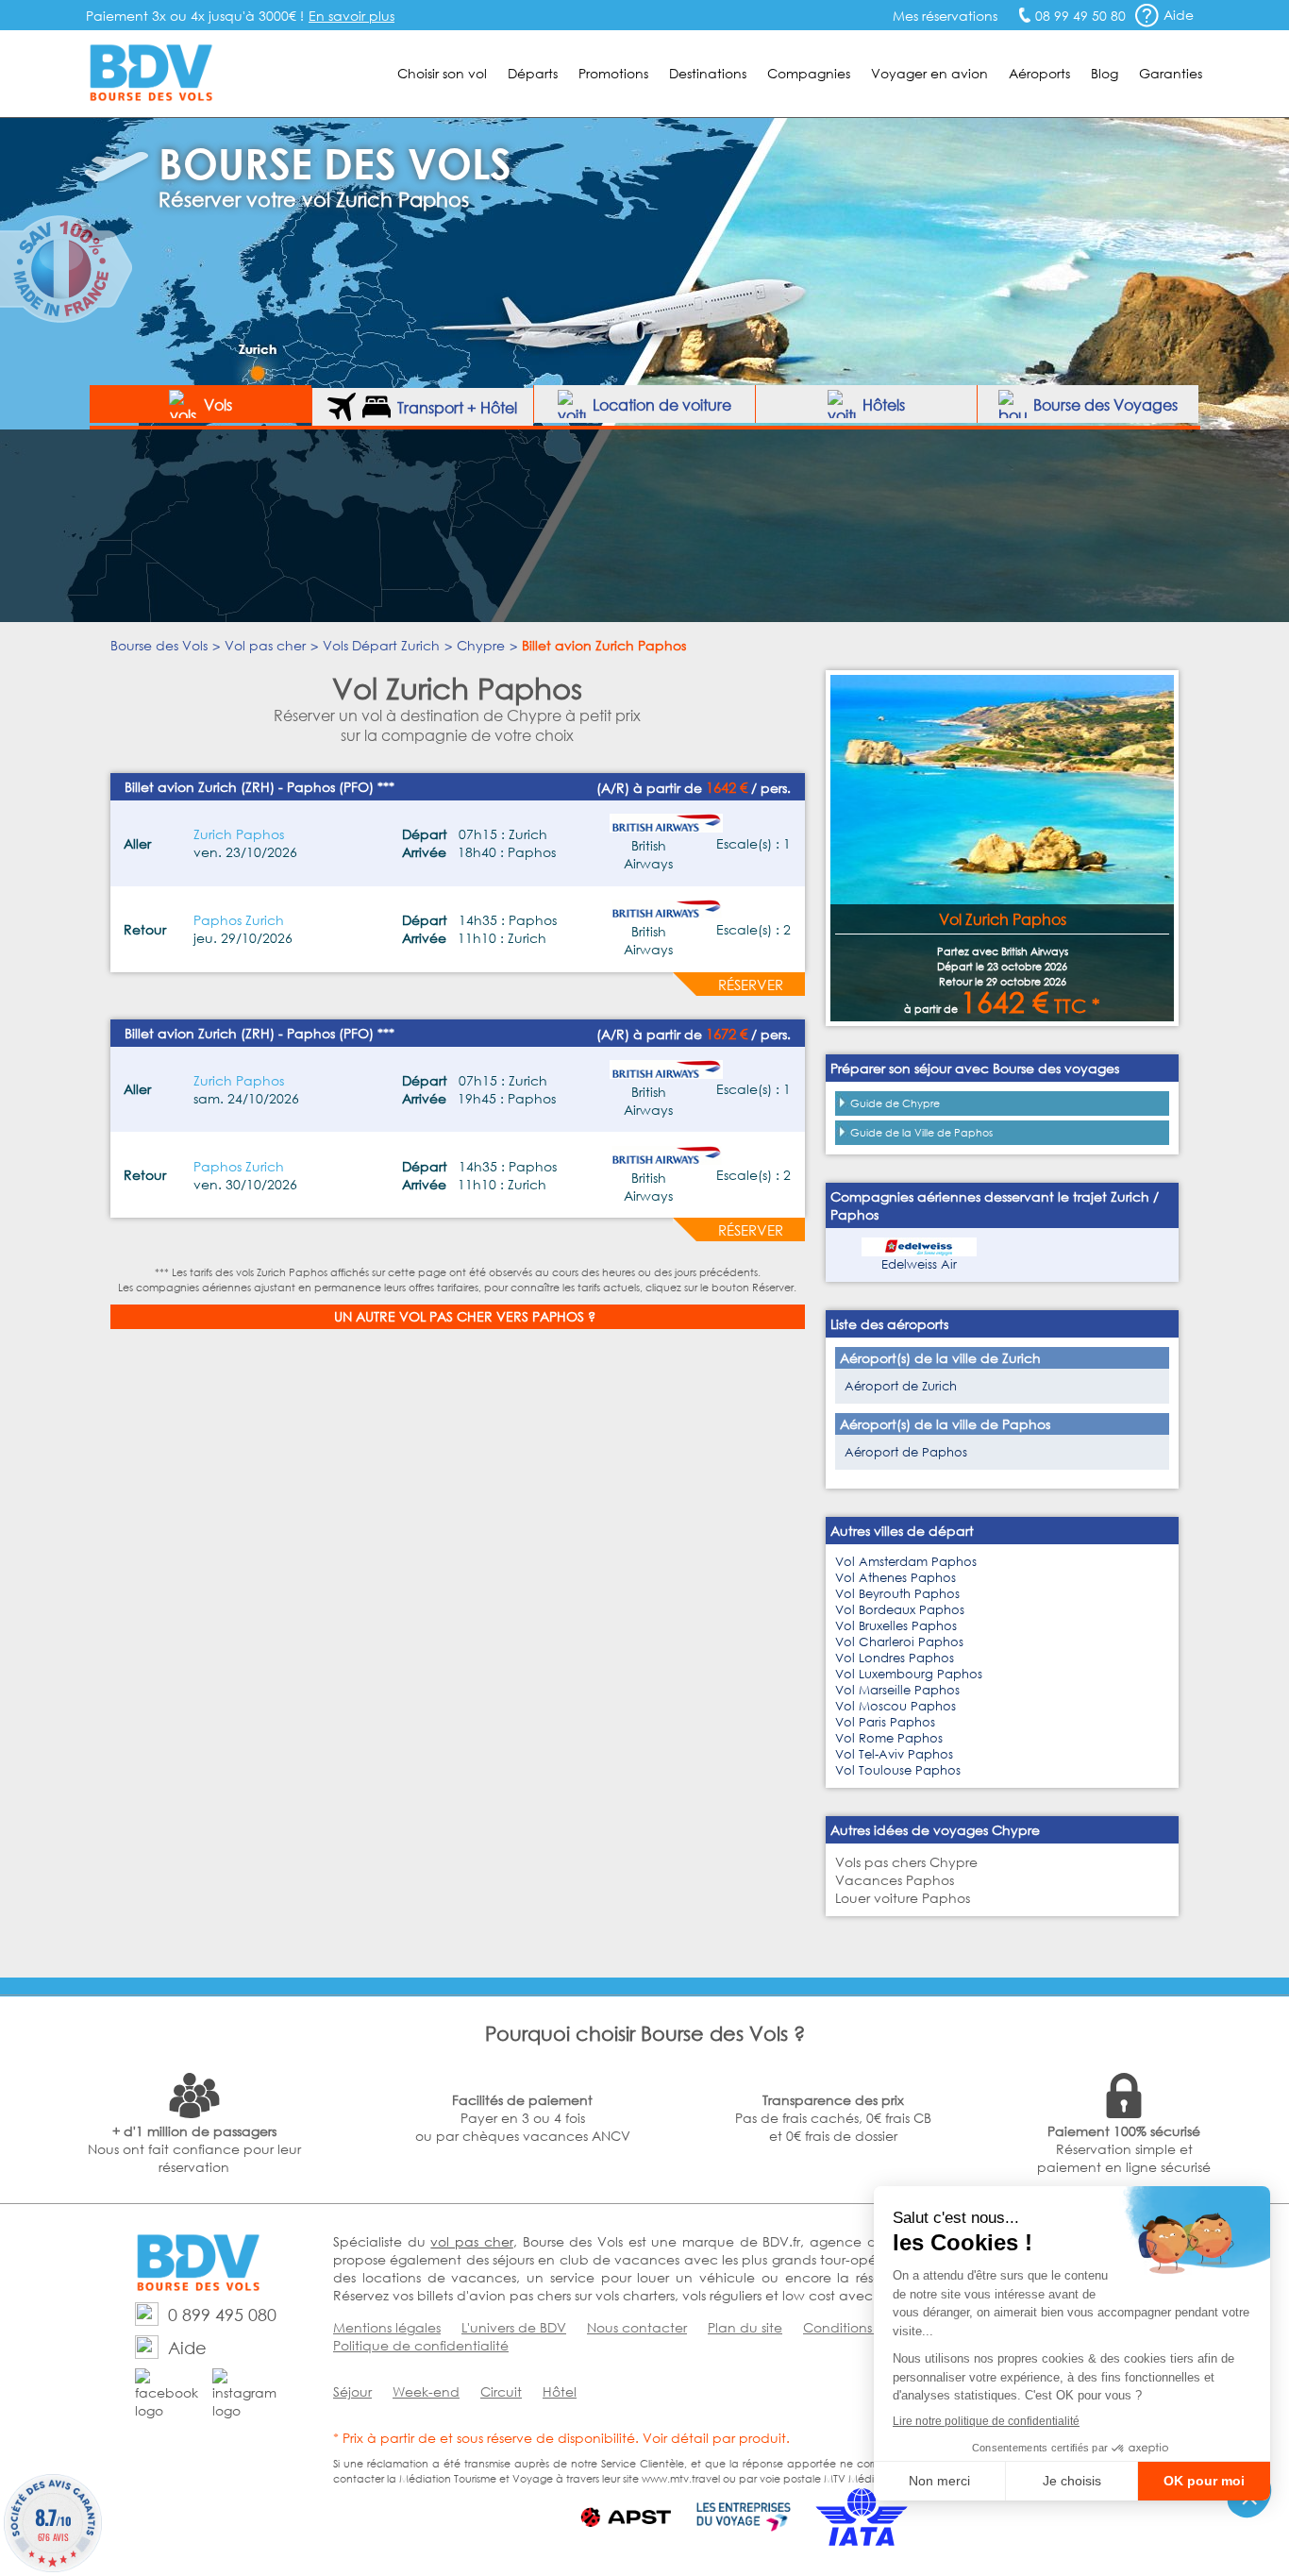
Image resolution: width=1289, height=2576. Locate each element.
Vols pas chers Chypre (906, 1862)
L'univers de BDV (514, 2327)
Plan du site (745, 2327)
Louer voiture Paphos (903, 1898)
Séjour (352, 2391)
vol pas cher (471, 2241)
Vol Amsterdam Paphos (906, 1562)
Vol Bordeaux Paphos (900, 1610)
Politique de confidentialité (421, 2345)
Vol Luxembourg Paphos (909, 1674)
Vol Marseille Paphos (897, 1690)
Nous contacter (637, 2327)
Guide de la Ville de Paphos (921, 1133)
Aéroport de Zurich (901, 1386)
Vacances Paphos (895, 1880)
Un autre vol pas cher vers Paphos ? (465, 1316)
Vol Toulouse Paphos (898, 1770)
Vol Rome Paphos (889, 1738)
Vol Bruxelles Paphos (896, 1626)
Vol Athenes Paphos (896, 1578)
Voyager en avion (929, 73)
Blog (1105, 73)
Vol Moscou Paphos (896, 1706)
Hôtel (560, 2391)
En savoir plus (352, 16)
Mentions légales (387, 2327)
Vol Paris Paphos (885, 1722)
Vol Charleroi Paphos (899, 1642)
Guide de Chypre (895, 1103)
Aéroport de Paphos (906, 1452)
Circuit (501, 2391)
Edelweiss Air (919, 1264)
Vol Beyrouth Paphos (897, 1594)
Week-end (426, 2391)
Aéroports (1039, 73)
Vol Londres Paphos (895, 1658)
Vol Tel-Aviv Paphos (894, 1754)
